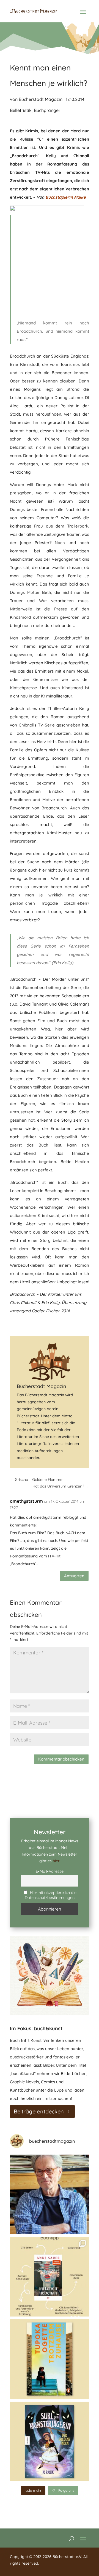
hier (56, 1861)
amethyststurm (26, 1501)
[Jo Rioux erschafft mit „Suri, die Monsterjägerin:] (50, 2441)
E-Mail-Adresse (50, 1871)
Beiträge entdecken (39, 2111)
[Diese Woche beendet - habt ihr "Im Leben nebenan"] (50, 2277)
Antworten (74, 1576)
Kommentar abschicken (61, 1759)
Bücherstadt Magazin (41, 99)
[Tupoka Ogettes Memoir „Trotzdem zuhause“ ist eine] (50, 2359)
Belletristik (21, 110)
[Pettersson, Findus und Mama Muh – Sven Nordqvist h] (50, 2194)
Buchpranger (47, 110)
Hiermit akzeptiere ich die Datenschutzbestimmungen (51, 1895)
